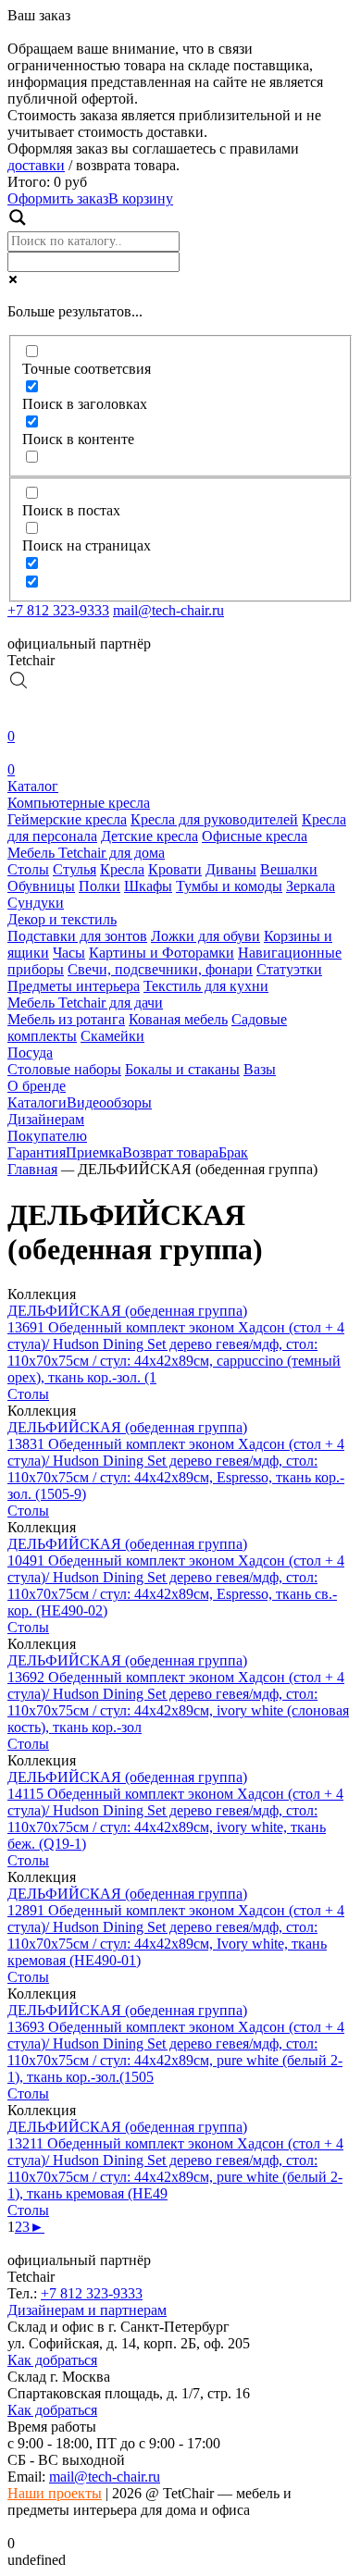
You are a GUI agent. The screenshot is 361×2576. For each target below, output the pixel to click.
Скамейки (112, 1036)
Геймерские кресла (67, 819)
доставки (36, 165)
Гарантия (37, 1152)
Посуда (30, 1053)
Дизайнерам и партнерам (87, 2310)
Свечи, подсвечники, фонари (160, 969)
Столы (28, 869)
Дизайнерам (46, 1119)
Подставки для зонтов (77, 936)
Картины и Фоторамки (162, 953)
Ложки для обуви (205, 936)
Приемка (94, 1152)
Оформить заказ (58, 198)
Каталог (33, 786)
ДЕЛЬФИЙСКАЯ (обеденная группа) (127, 1311)
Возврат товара (170, 1152)
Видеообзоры (109, 1102)
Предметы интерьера (74, 986)
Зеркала (311, 886)
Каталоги (37, 1102)
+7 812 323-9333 (58, 610)
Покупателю (47, 1136)
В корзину (141, 198)
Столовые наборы (64, 1069)
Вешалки (289, 869)
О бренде (37, 1086)
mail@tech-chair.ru (168, 610)
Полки (100, 886)
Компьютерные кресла (79, 803)
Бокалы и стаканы (182, 1069)
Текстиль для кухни (206, 986)
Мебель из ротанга (66, 1019)
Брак (233, 1152)
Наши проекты (55, 2493)
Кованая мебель (178, 1019)
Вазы (260, 1069)
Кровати (175, 869)
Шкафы (148, 886)
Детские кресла (149, 836)
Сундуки (36, 903)
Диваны (231, 869)
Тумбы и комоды (229, 886)
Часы (69, 953)
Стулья (75, 869)
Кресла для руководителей (214, 819)
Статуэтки (289, 969)
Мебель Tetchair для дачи (85, 1003)
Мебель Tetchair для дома (86, 853)
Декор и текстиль (62, 919)
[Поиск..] (19, 686)
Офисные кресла (255, 836)
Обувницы (41, 886)
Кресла (122, 869)
